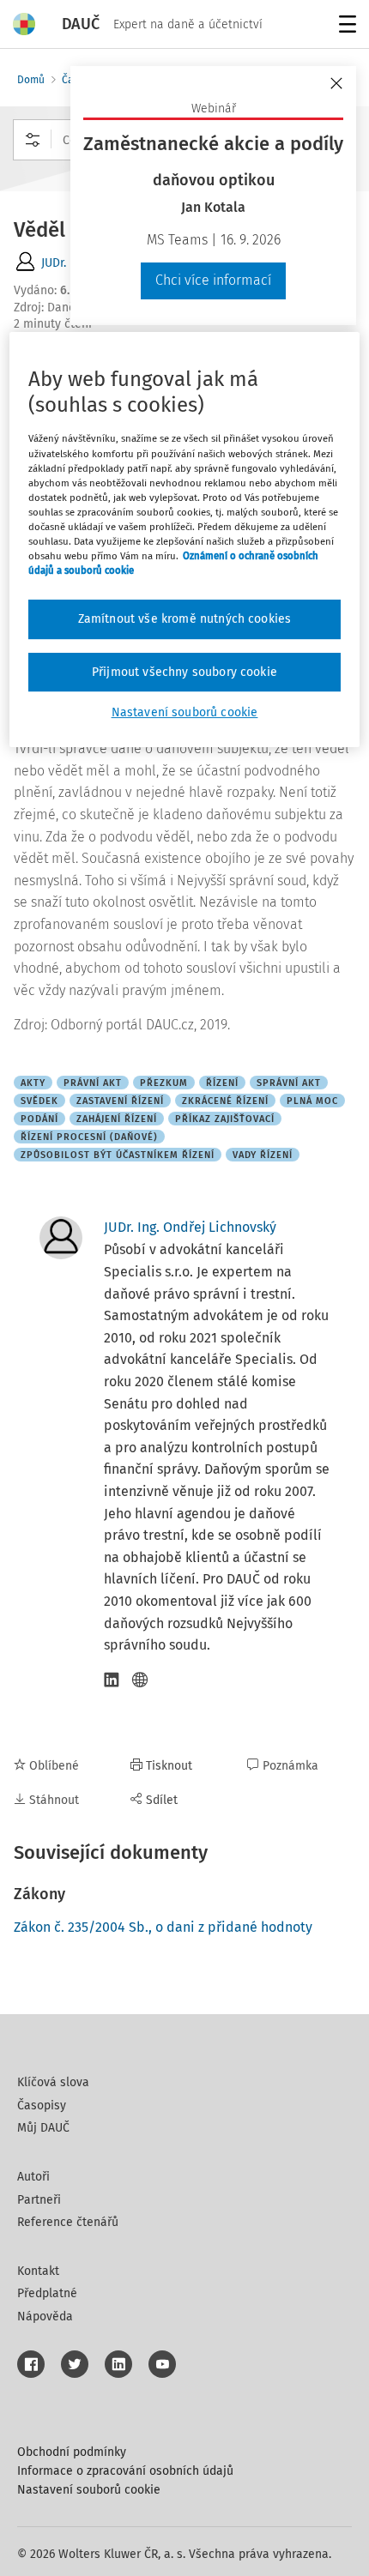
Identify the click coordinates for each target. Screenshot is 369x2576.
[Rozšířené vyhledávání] (33, 140)
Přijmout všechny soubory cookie (184, 672)
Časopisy (42, 2105)
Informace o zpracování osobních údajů (125, 2471)
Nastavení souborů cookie (89, 2490)
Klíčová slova (53, 2082)
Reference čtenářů (68, 2222)
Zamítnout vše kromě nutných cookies (185, 619)
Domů (31, 80)
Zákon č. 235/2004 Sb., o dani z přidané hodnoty (163, 1927)
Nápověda (45, 2317)
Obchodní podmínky (72, 2452)
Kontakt (38, 2271)
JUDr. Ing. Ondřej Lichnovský (190, 1227)
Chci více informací (213, 280)
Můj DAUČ (43, 2128)
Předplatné (47, 2293)
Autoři (33, 2177)
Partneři (39, 2200)
